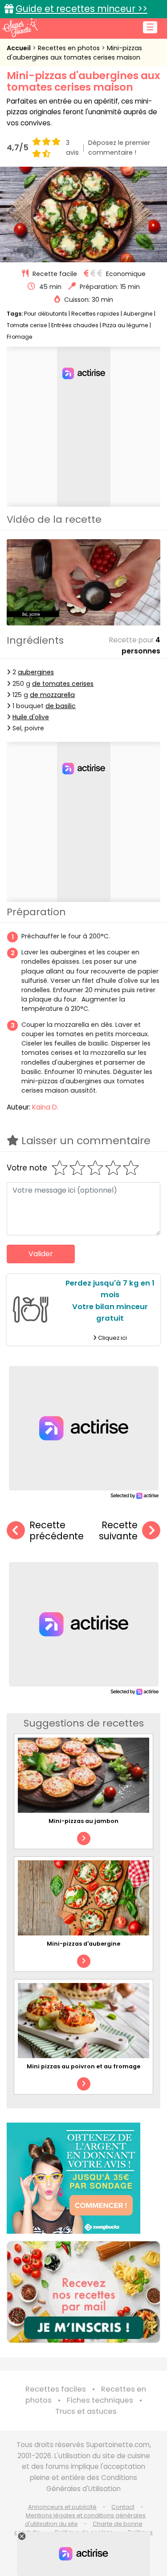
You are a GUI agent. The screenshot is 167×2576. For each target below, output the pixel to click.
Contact (123, 2507)
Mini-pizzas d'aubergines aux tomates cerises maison (74, 53)
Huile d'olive (31, 717)
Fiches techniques (100, 2400)
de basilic (61, 706)
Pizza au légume (125, 325)
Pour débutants (46, 314)
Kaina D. (45, 1107)
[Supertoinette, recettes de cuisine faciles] (20, 28)
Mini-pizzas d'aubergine (83, 1944)
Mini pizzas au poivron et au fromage (83, 2066)
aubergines (36, 672)
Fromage (20, 337)
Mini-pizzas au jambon (83, 1821)
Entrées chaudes (75, 325)
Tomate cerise (27, 325)
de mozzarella (52, 695)
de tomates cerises (63, 684)
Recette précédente (57, 1531)
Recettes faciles (56, 2389)
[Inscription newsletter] (83, 2292)
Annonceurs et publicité (62, 2507)
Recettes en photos (70, 48)
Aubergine (138, 314)
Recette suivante (118, 1531)
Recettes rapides (95, 314)
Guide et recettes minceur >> (81, 9)
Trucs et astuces (86, 2411)
